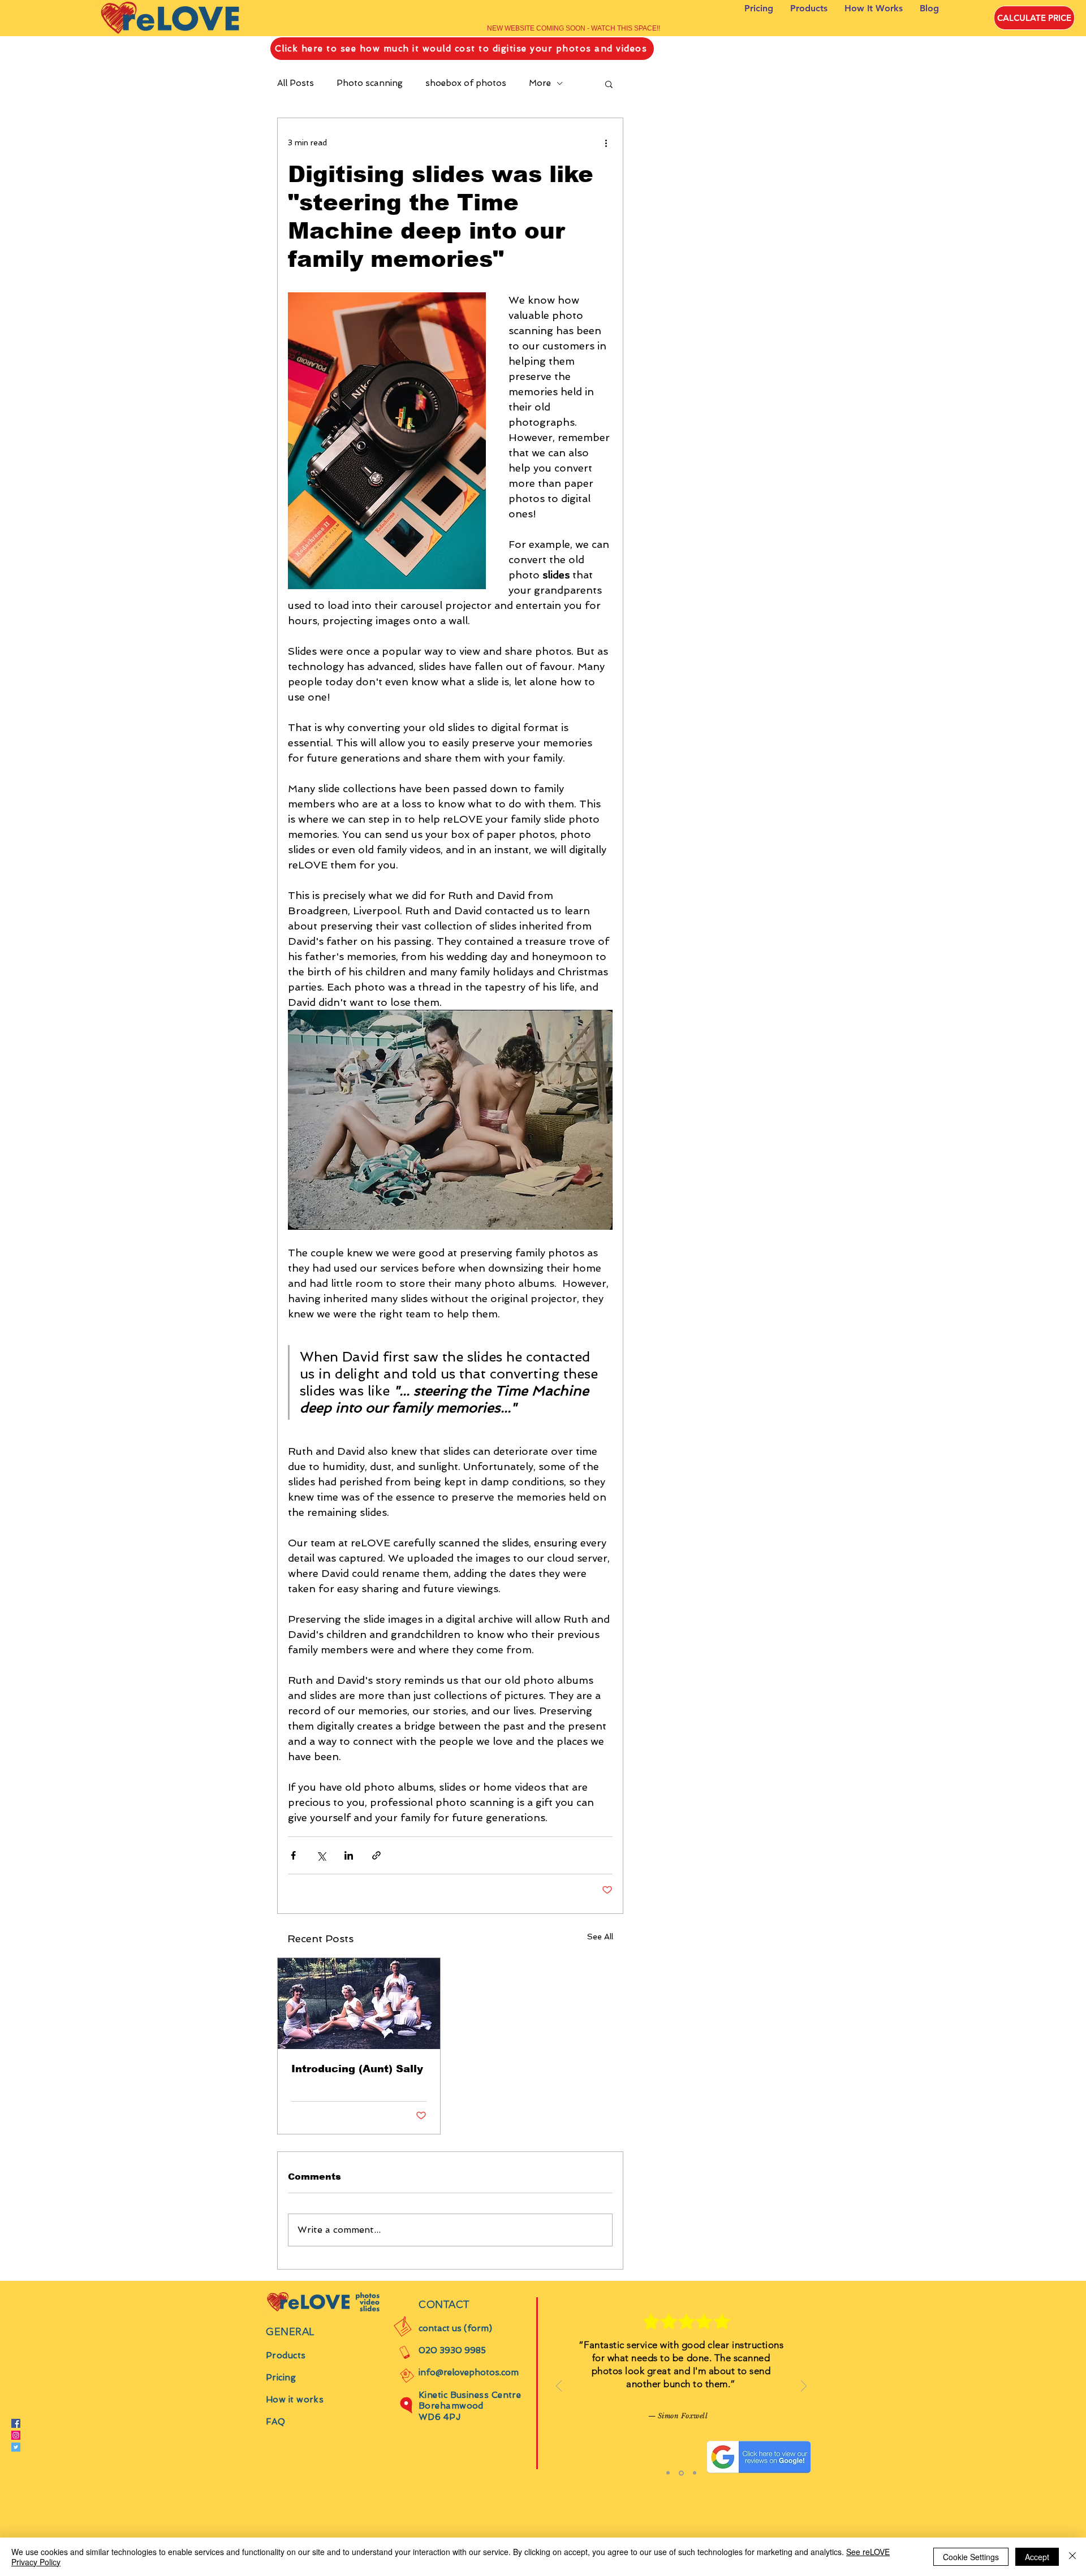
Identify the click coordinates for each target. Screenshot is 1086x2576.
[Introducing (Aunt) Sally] (359, 2004)
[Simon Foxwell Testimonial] (668, 2473)
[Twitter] (16, 2447)
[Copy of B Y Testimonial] (694, 2473)
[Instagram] (16, 2435)
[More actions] (606, 143)
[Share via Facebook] (293, 1855)
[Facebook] (16, 2423)
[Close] (1072, 2557)
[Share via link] (376, 1855)
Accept (1037, 2557)
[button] (609, 84)
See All (600, 1937)
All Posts (296, 83)
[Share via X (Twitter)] (321, 1855)
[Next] (804, 2387)
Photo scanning (370, 83)
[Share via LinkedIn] (349, 1855)
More (540, 83)
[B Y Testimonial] (680, 2473)
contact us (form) (455, 2328)
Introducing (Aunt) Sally (357, 2069)
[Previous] (559, 2387)
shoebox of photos (466, 83)
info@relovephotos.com (469, 2372)
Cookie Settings (971, 2557)
